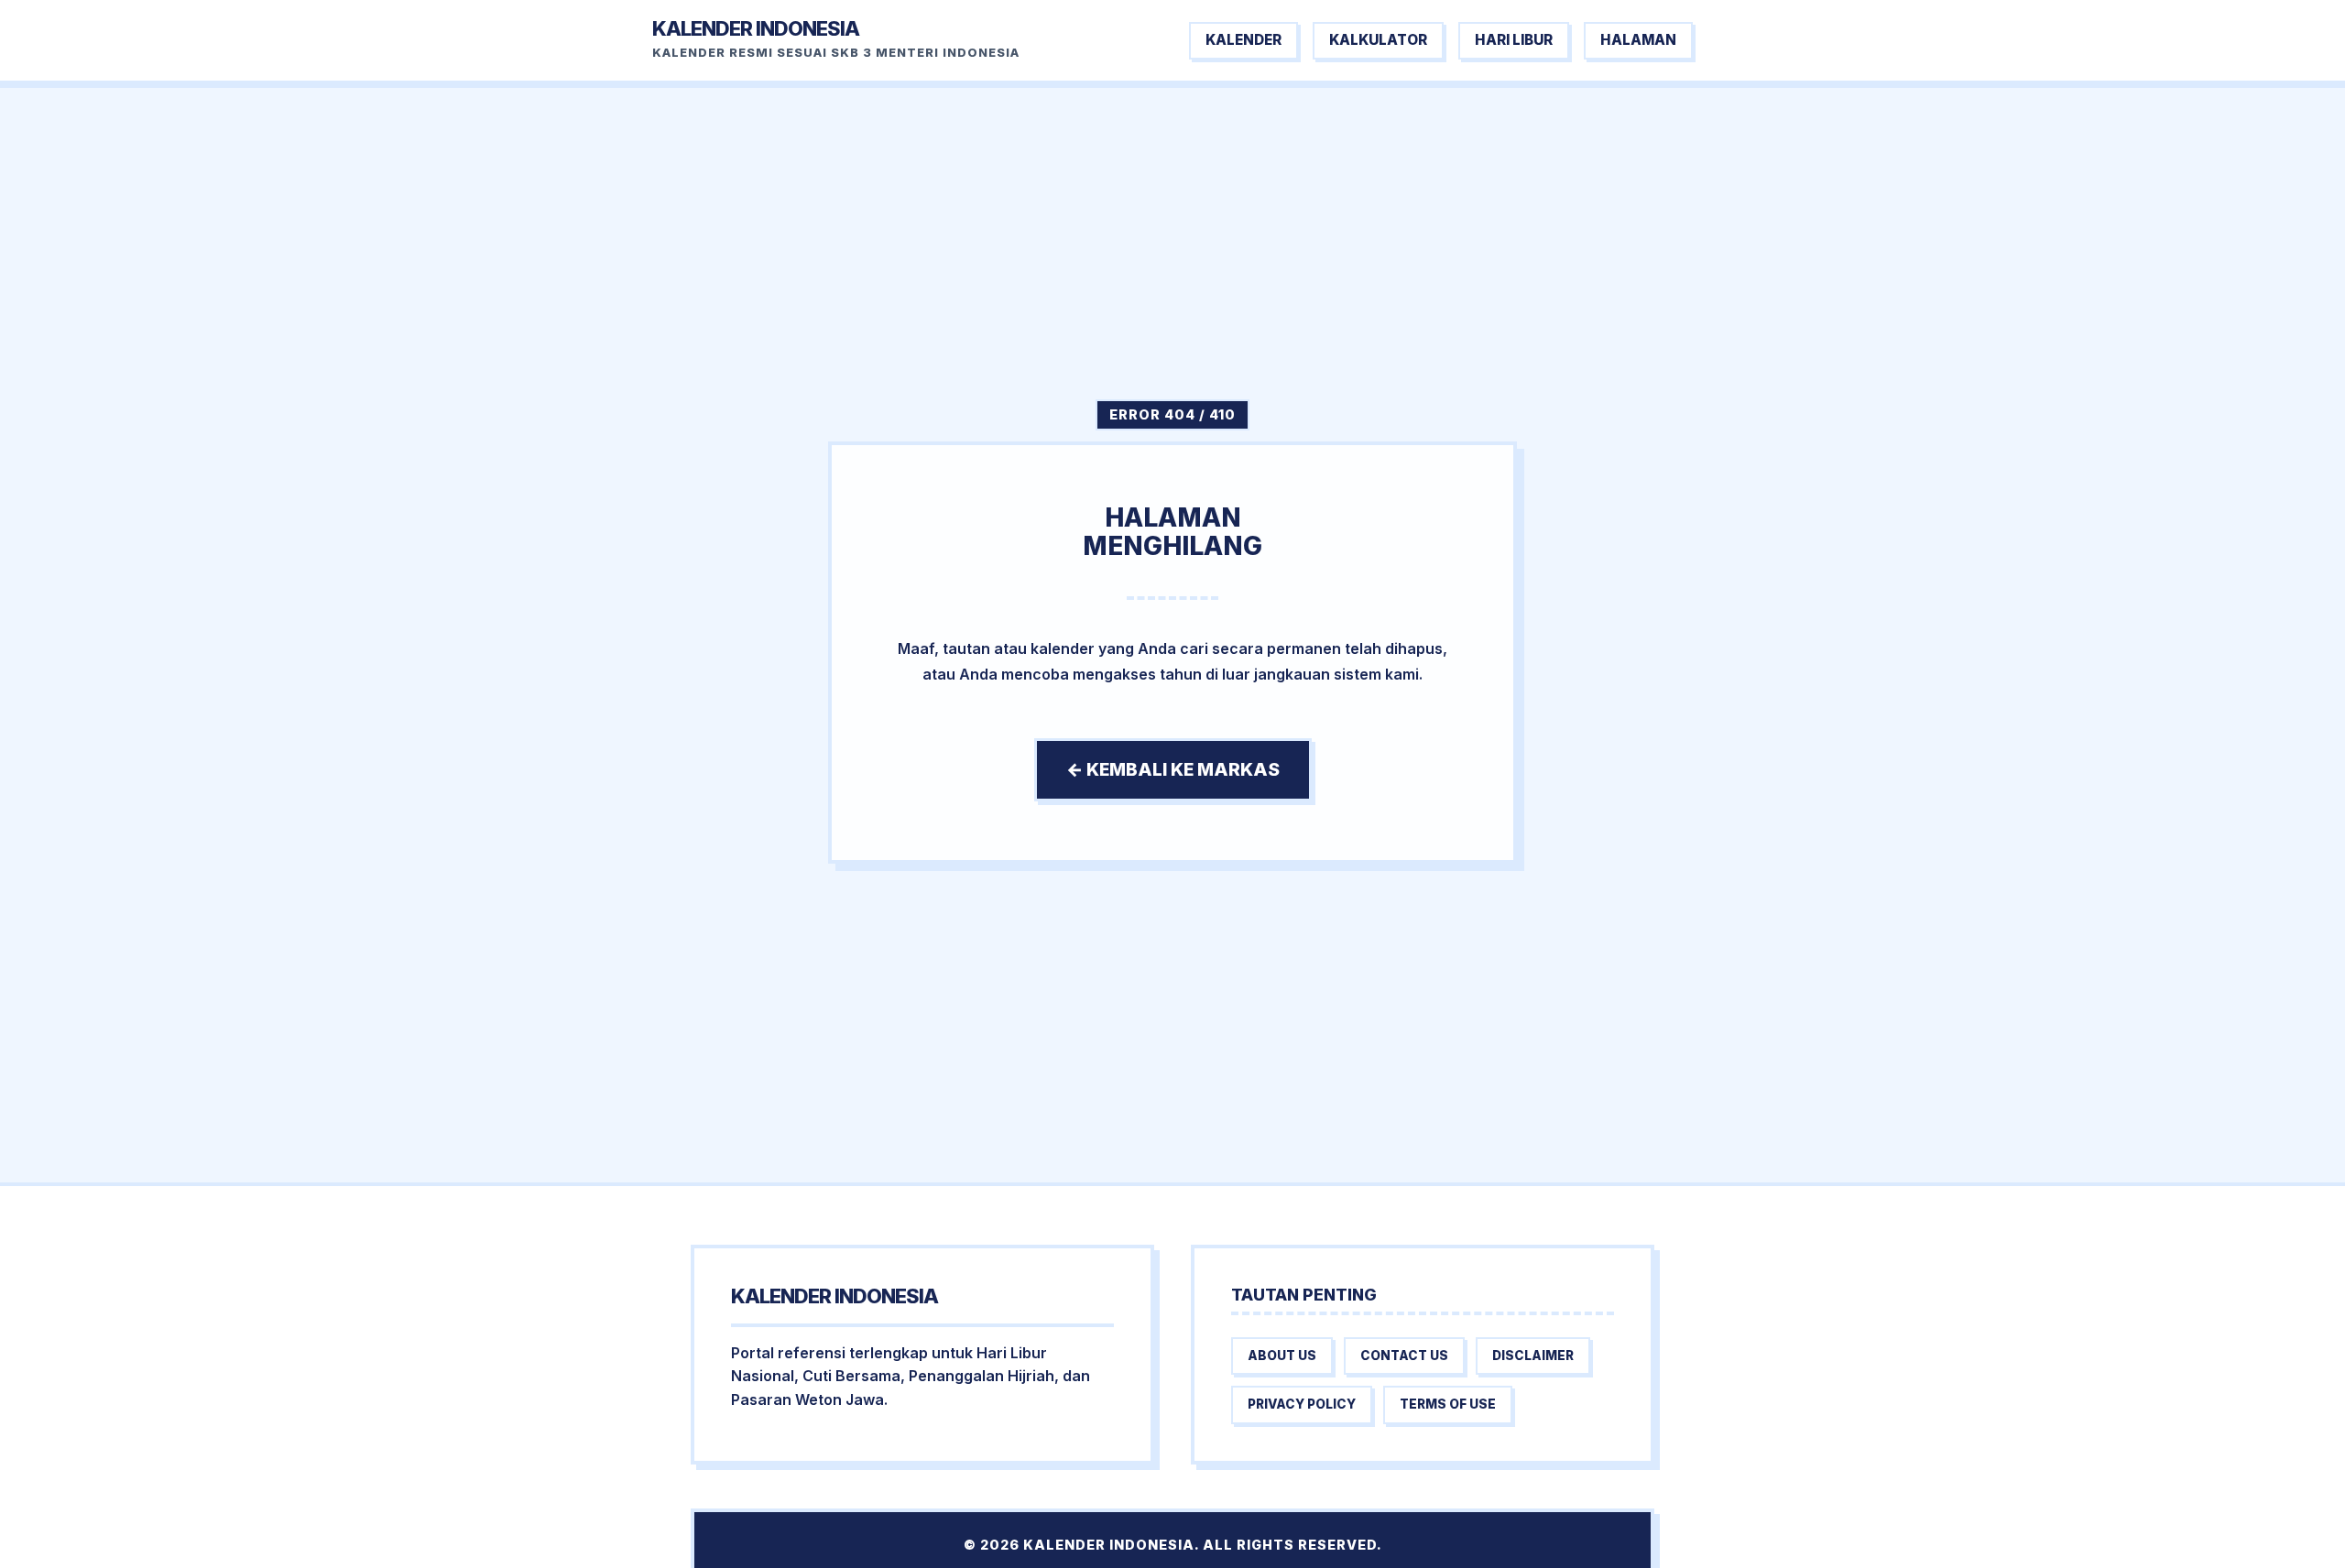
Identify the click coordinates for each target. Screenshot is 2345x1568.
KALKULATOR (1378, 40)
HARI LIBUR (1514, 40)
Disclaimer (1533, 1356)
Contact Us (1404, 1356)
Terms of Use (1448, 1404)
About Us (1282, 1356)
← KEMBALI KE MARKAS (1173, 769)
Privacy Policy (1302, 1404)
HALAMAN (1638, 40)
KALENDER (1243, 40)
